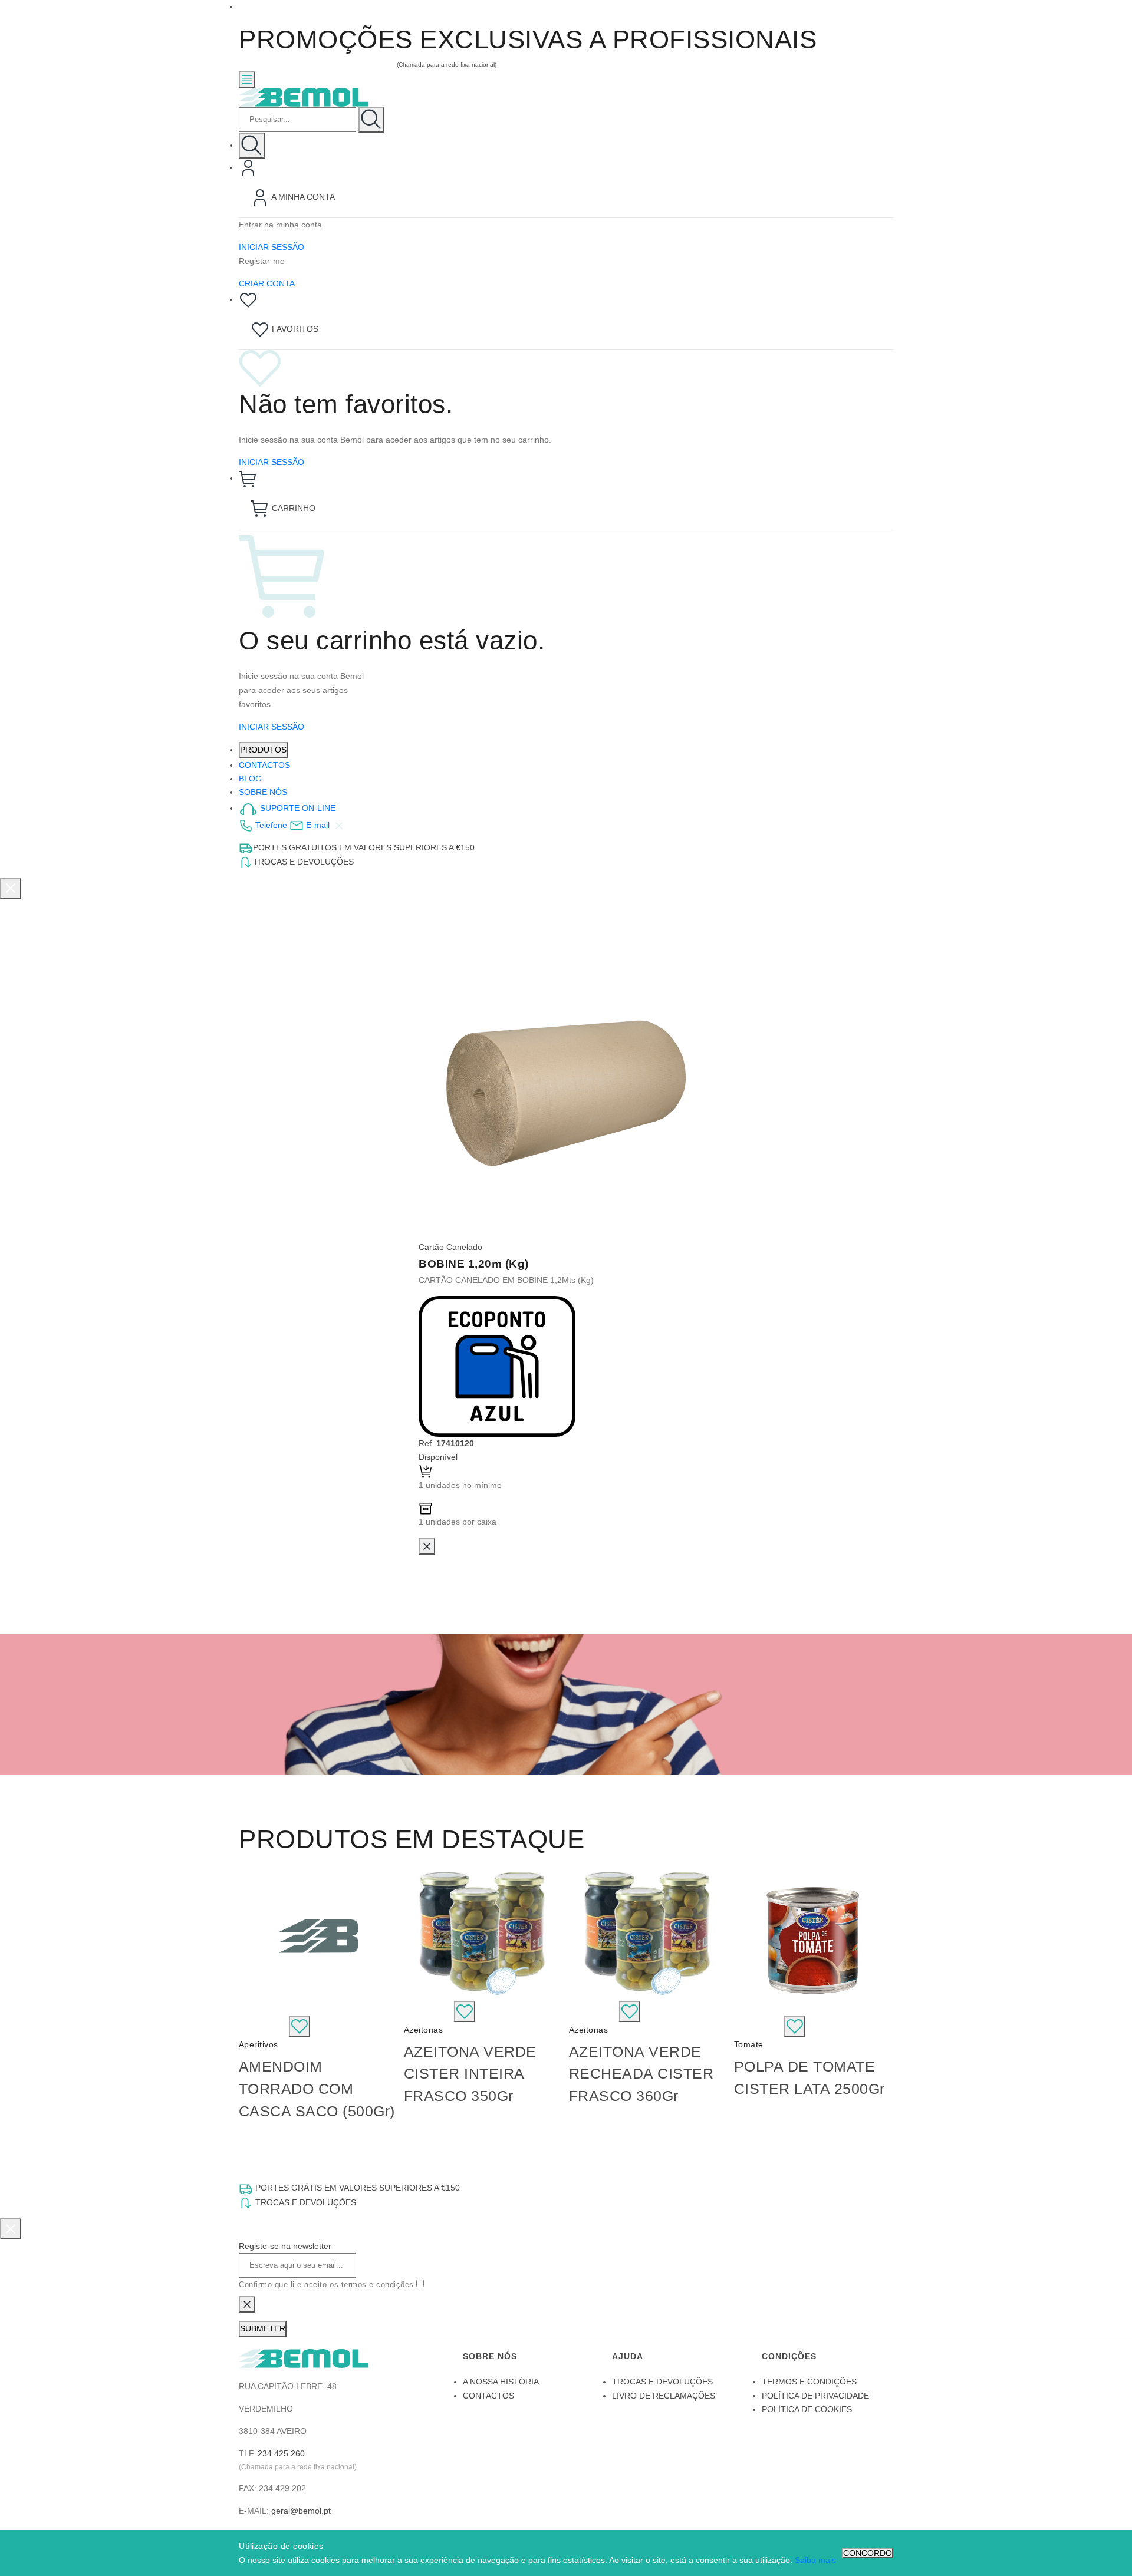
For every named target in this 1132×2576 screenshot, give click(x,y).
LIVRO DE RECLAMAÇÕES (664, 2396)
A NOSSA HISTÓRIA (501, 2382)
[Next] (881, 1994)
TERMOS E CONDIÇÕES (809, 2382)
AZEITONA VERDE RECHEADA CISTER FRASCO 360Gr (641, 2074)
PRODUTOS (263, 750)
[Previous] (251, 1994)
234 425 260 (281, 2453)
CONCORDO (868, 2553)
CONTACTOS (264, 765)
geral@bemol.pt (301, 2511)
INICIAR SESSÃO (272, 247)
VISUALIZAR (264, 2026)
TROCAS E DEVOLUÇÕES (662, 2382)
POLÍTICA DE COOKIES (807, 2409)
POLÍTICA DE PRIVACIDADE (815, 2396)
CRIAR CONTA (267, 283)
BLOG (250, 779)
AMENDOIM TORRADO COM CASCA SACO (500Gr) (317, 2088)
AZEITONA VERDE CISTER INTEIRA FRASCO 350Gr (470, 2074)
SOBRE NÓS (263, 792)
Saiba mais (815, 2560)
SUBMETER (263, 2328)
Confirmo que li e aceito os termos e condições (328, 2285)
